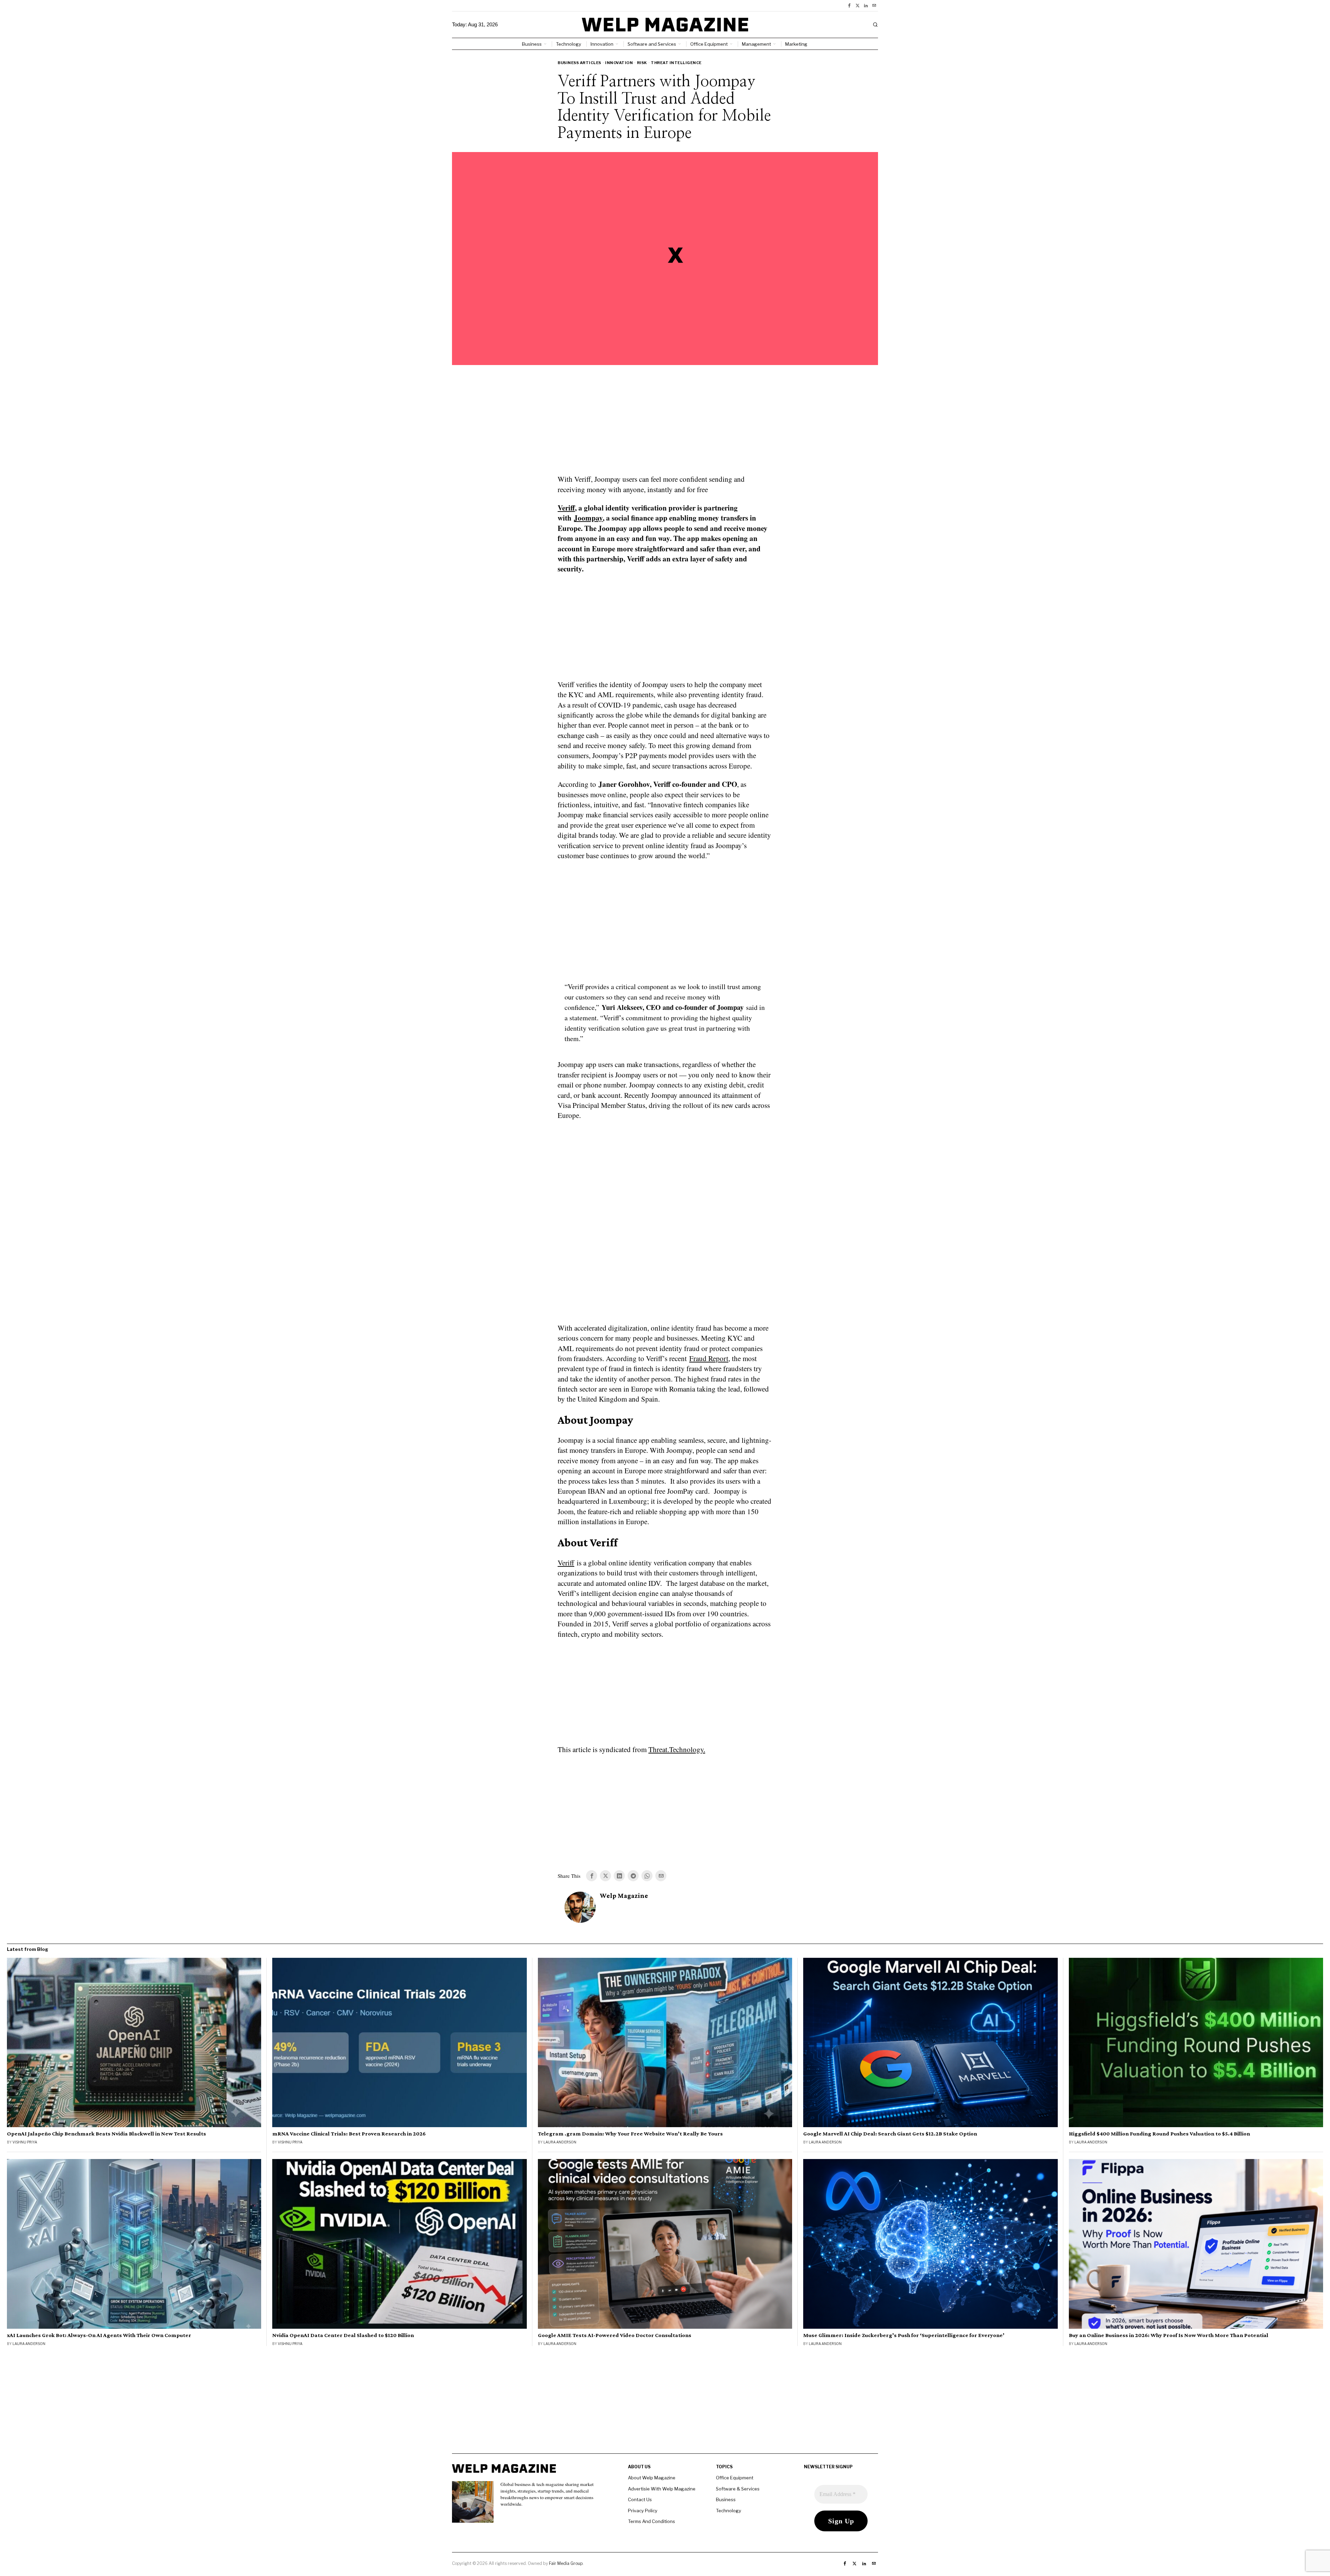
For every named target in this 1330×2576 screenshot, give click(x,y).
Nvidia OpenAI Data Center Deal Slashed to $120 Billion (343, 2335)
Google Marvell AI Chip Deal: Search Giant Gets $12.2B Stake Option (890, 2134)
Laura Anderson (560, 2142)
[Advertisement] (665, 424)
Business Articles (579, 63)
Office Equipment (735, 2478)
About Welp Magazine (652, 2478)
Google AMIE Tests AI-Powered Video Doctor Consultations (615, 2335)
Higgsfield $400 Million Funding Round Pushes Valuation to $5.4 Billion (1159, 2134)
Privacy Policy (643, 2511)
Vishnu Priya (25, 2142)
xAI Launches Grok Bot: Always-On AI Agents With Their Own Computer (99, 2335)
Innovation (619, 63)
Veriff (566, 508)
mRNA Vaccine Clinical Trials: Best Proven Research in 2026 (349, 2134)
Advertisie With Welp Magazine (662, 2489)
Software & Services (738, 2489)
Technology (729, 2511)
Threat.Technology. (677, 1749)
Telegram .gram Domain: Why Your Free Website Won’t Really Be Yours (630, 2134)
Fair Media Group (566, 2563)
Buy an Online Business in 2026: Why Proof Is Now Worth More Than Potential (1169, 2335)
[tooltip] (849, 6)
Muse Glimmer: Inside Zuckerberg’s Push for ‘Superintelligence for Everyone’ (904, 2335)
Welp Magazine (624, 1896)
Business (726, 2499)
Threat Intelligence (676, 63)
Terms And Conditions (651, 2521)
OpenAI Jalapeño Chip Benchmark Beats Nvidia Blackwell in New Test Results (107, 2134)
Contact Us (640, 2499)
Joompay (588, 518)
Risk (642, 63)
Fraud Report (709, 1358)
